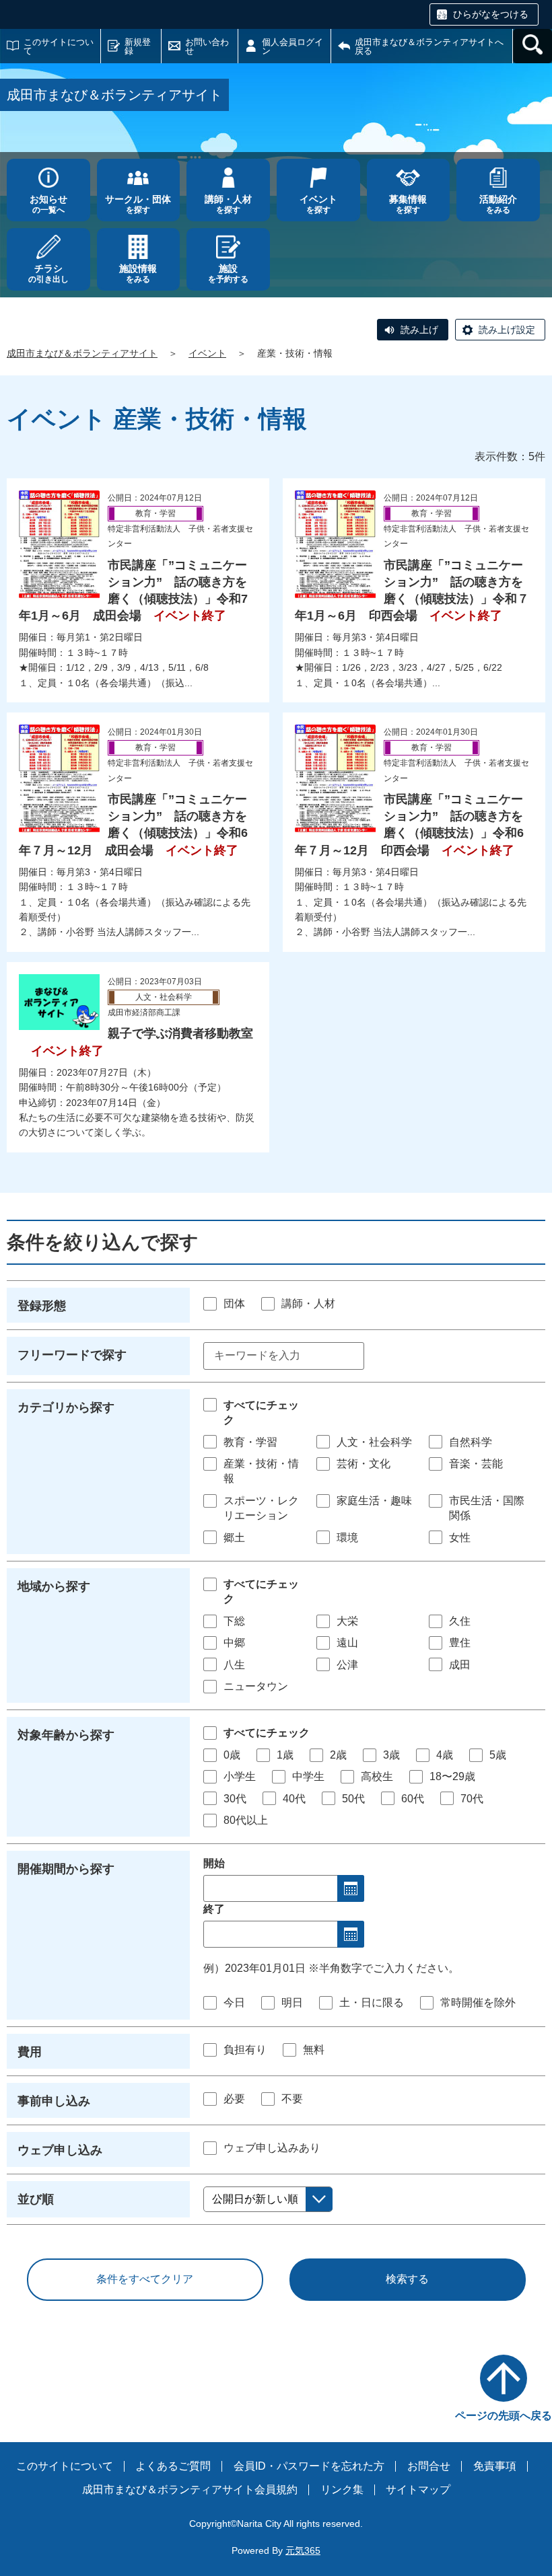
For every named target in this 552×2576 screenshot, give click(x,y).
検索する (407, 2279)
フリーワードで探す (72, 1355)
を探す (138, 204)
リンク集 (342, 2490)
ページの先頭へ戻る (504, 2416)
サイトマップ (418, 2490)
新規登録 (138, 46)
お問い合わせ (207, 46)
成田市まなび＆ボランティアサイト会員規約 (190, 2490)
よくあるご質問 (173, 2466)
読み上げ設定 (507, 330)
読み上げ (419, 330)
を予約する (228, 273)
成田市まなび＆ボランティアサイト (82, 353)
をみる (498, 204)
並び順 (36, 2199)
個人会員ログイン (292, 46)
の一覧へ (48, 204)
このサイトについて (59, 46)
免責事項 (495, 2466)
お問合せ (429, 2466)
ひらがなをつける (491, 14)
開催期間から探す (66, 1869)
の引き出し (48, 273)
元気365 (303, 2550)
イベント (207, 353)
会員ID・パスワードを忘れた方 (309, 2466)
